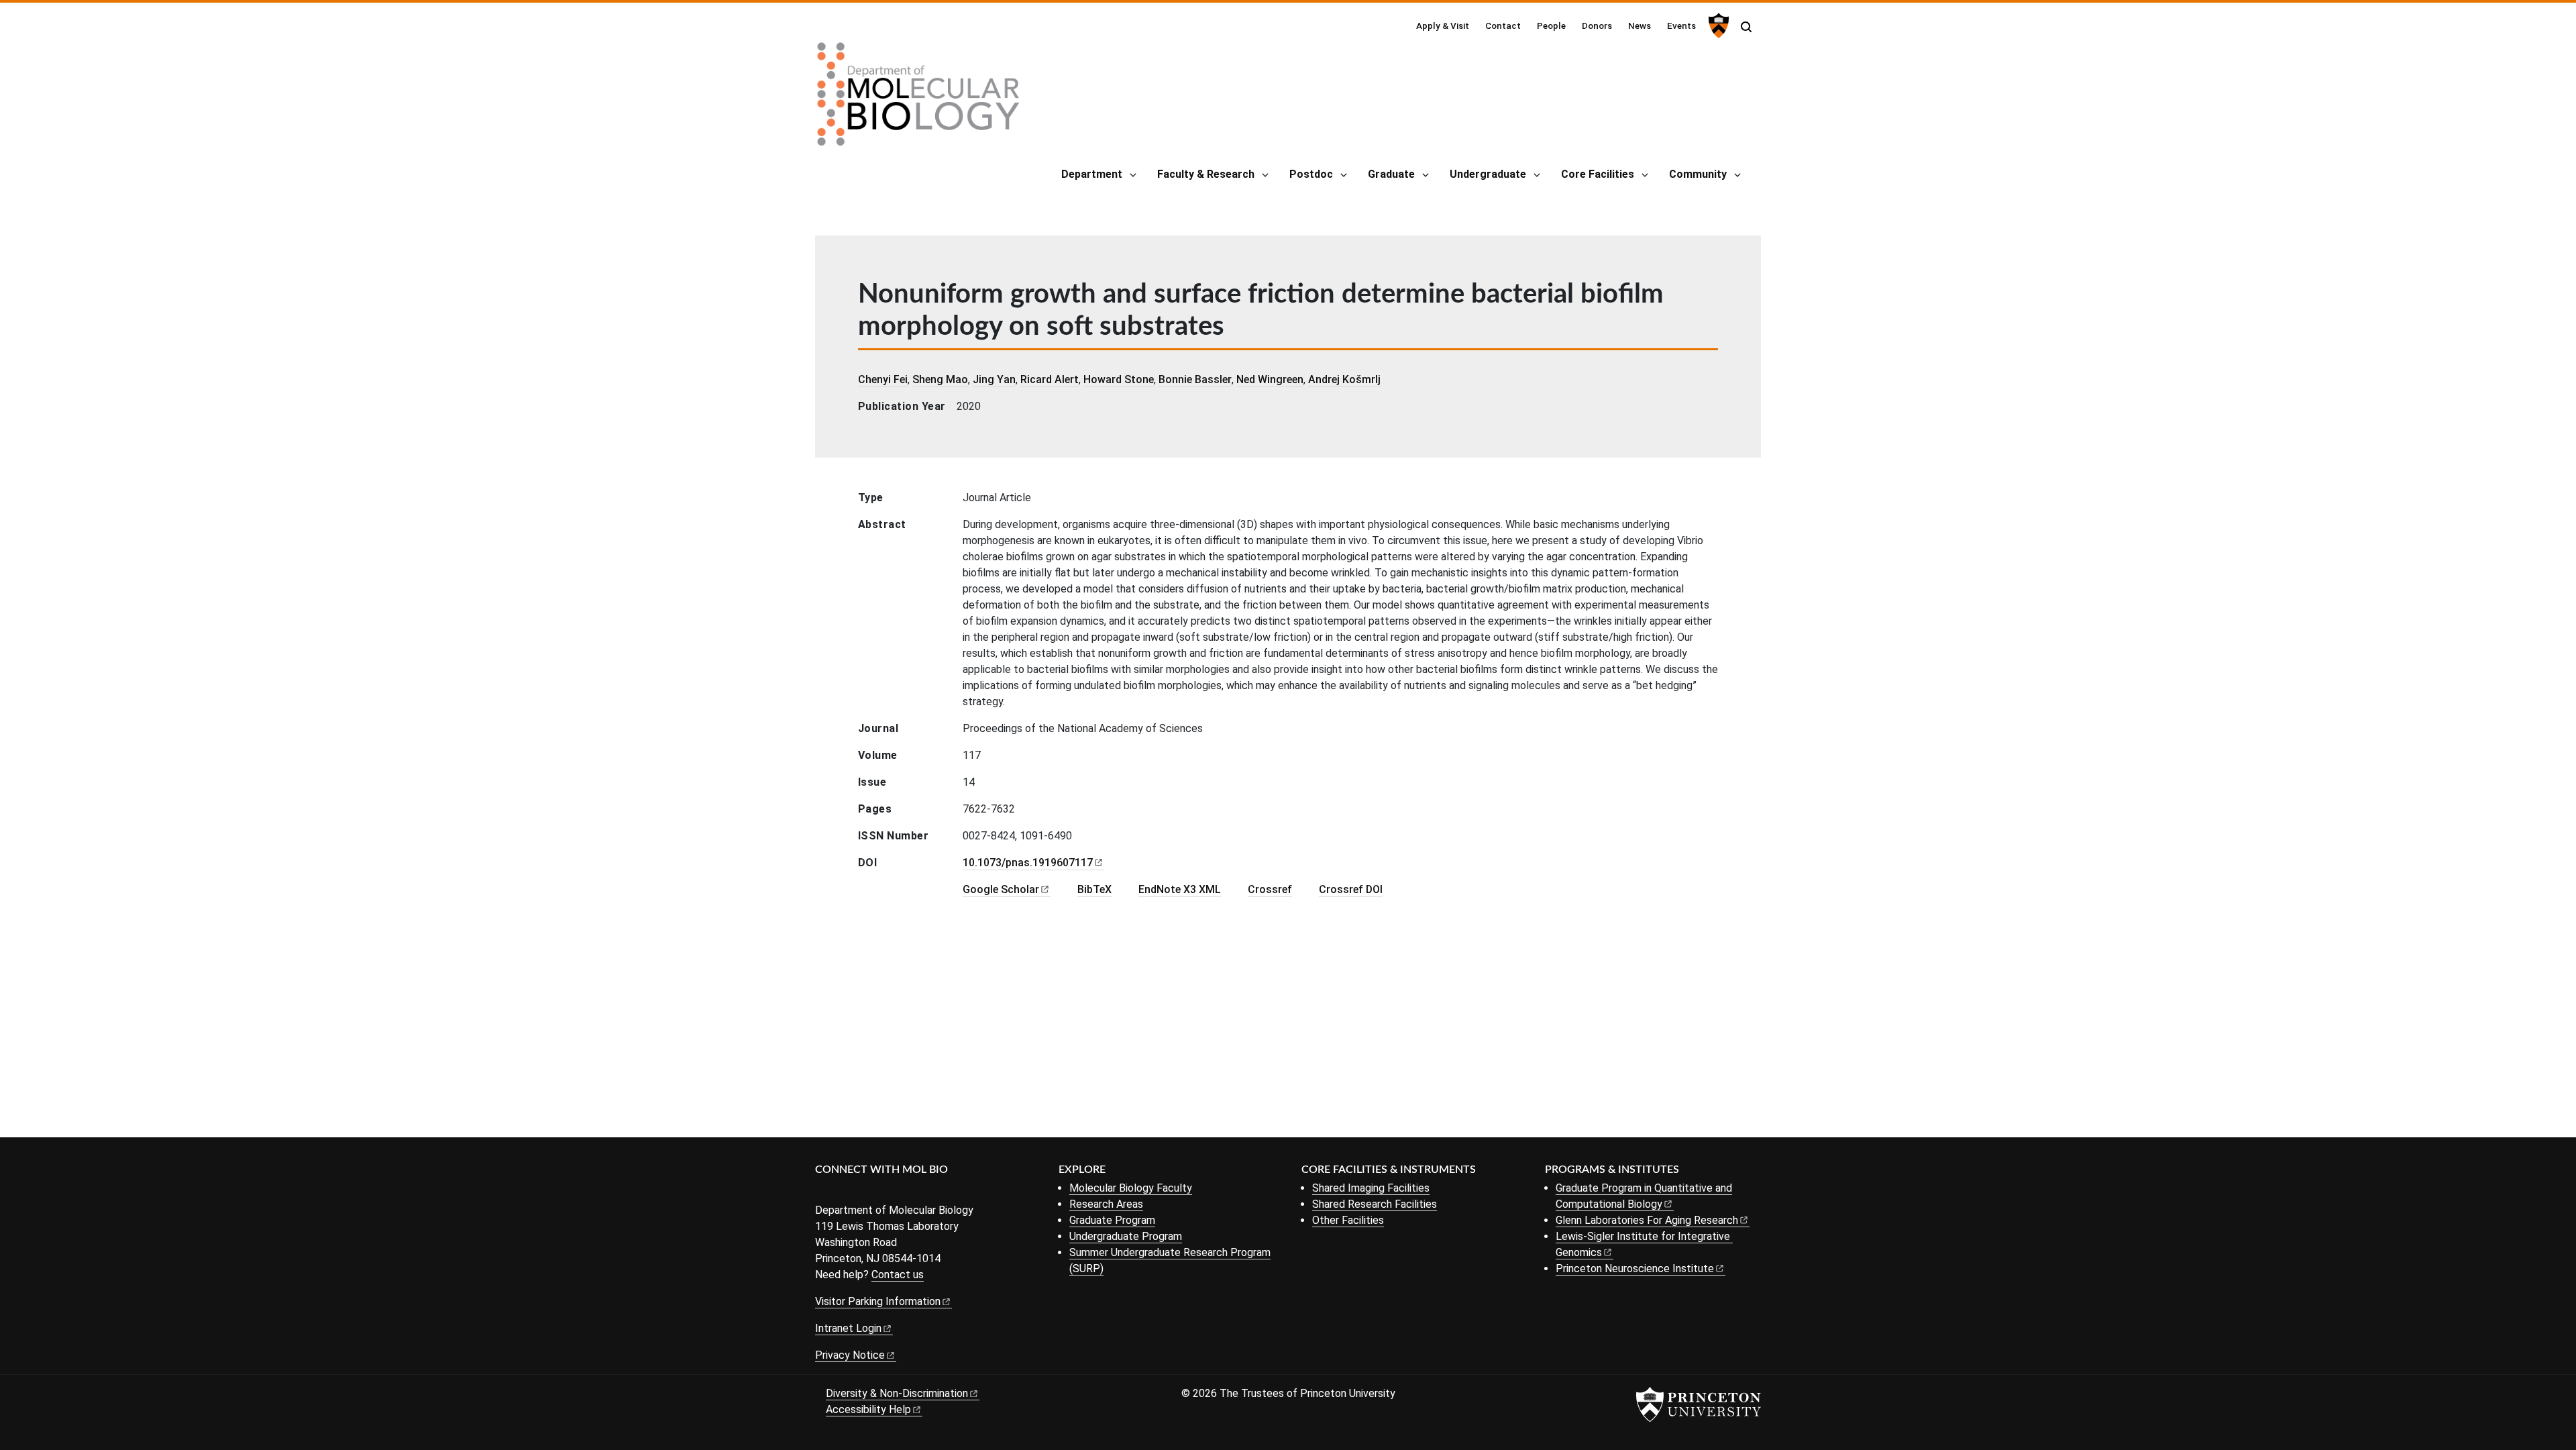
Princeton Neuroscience (1635, 1268)
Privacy (850, 1355)
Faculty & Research (1206, 174)
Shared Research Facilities (1375, 1204)
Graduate (1391, 174)
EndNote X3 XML (1180, 889)
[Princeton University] (1717, 25)
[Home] (918, 99)
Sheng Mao (940, 379)
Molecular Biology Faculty (1131, 1188)
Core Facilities (1598, 174)
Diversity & (897, 1393)
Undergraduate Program (1126, 1236)
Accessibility (868, 1409)
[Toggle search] (1746, 27)
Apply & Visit (1443, 25)
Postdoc (1311, 174)
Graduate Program (1112, 1220)
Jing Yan (994, 379)
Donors (1597, 25)
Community (1698, 174)
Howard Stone (1119, 379)
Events (1681, 25)
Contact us (898, 1275)
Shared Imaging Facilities (1371, 1188)
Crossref (1270, 889)
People (1551, 25)
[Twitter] (844, 1192)
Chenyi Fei (883, 379)
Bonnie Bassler (1195, 379)
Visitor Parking (878, 1301)
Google (1001, 889)
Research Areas (1106, 1204)
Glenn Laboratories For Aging (1647, 1220)
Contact (1503, 25)
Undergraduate (1488, 174)
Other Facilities (1348, 1220)
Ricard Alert (1050, 379)
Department (1092, 174)
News (1640, 25)
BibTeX (1094, 889)
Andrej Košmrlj (1344, 379)
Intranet (848, 1328)
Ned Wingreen (1270, 379)
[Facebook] (823, 1192)
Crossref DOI (1351, 889)
